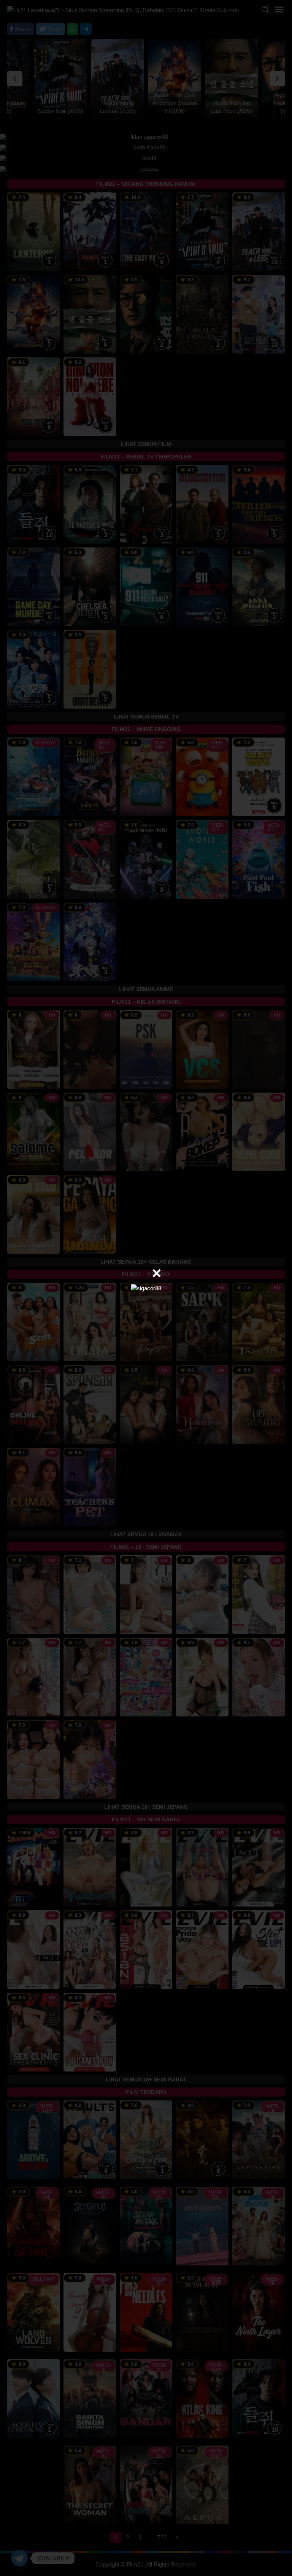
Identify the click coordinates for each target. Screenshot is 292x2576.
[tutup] (157, 1273)
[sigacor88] (146, 1288)
